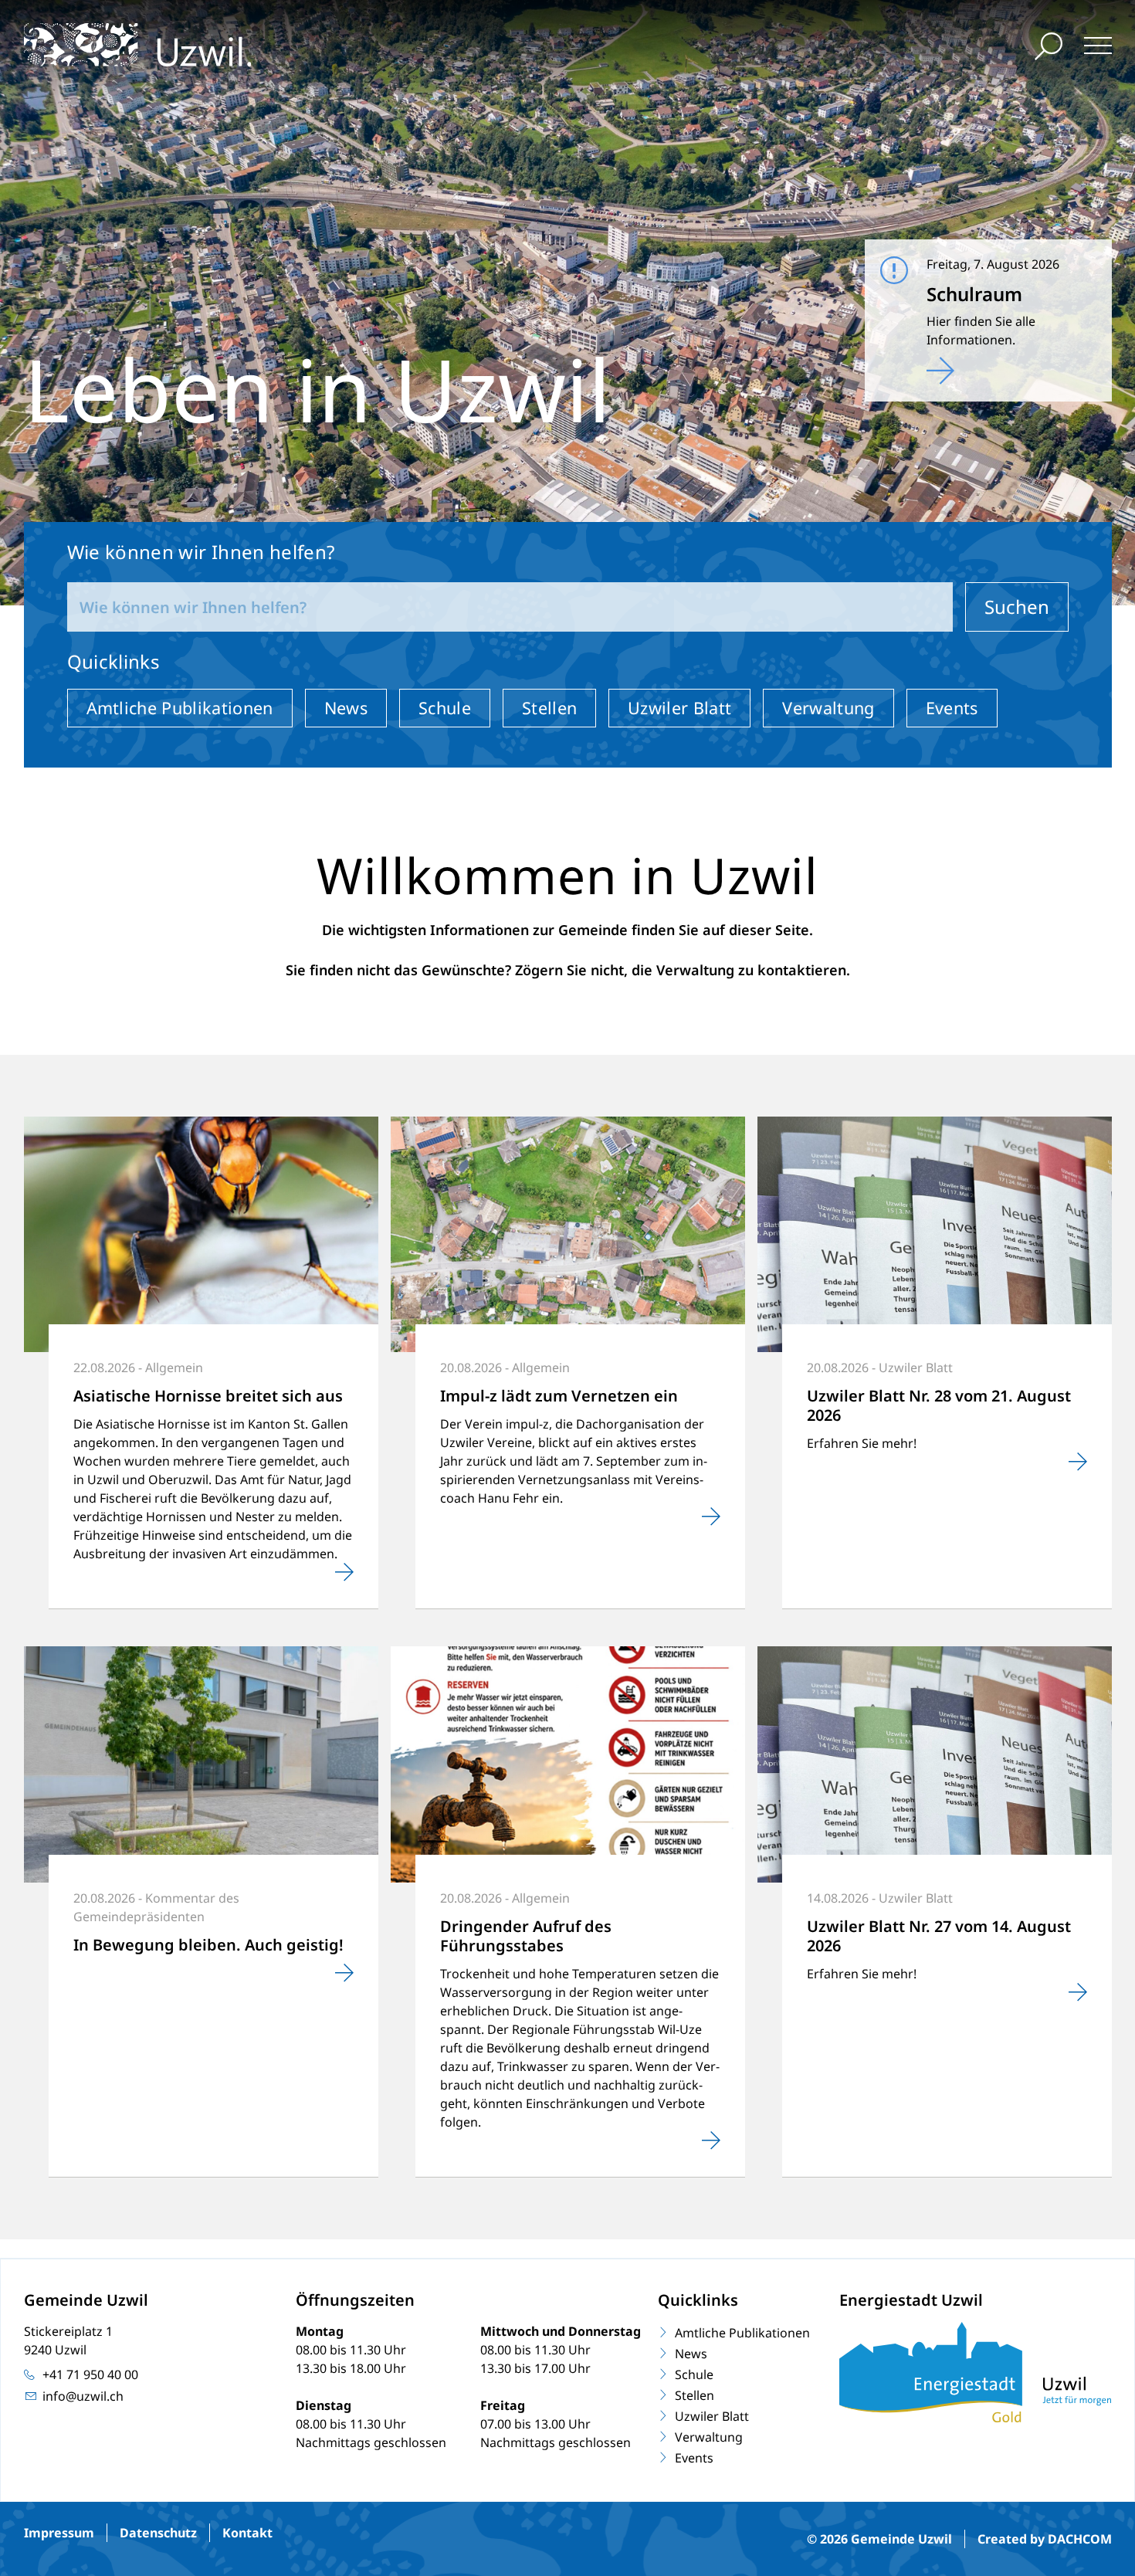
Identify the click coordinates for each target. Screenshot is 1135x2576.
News (346, 708)
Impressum (59, 2533)
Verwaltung (828, 708)
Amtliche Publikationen (180, 708)
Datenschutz (158, 2533)
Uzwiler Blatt (679, 708)
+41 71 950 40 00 (90, 2374)
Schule (445, 708)
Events (952, 708)
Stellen (549, 708)
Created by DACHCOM (1045, 2539)
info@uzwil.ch (83, 2396)
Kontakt (247, 2533)
